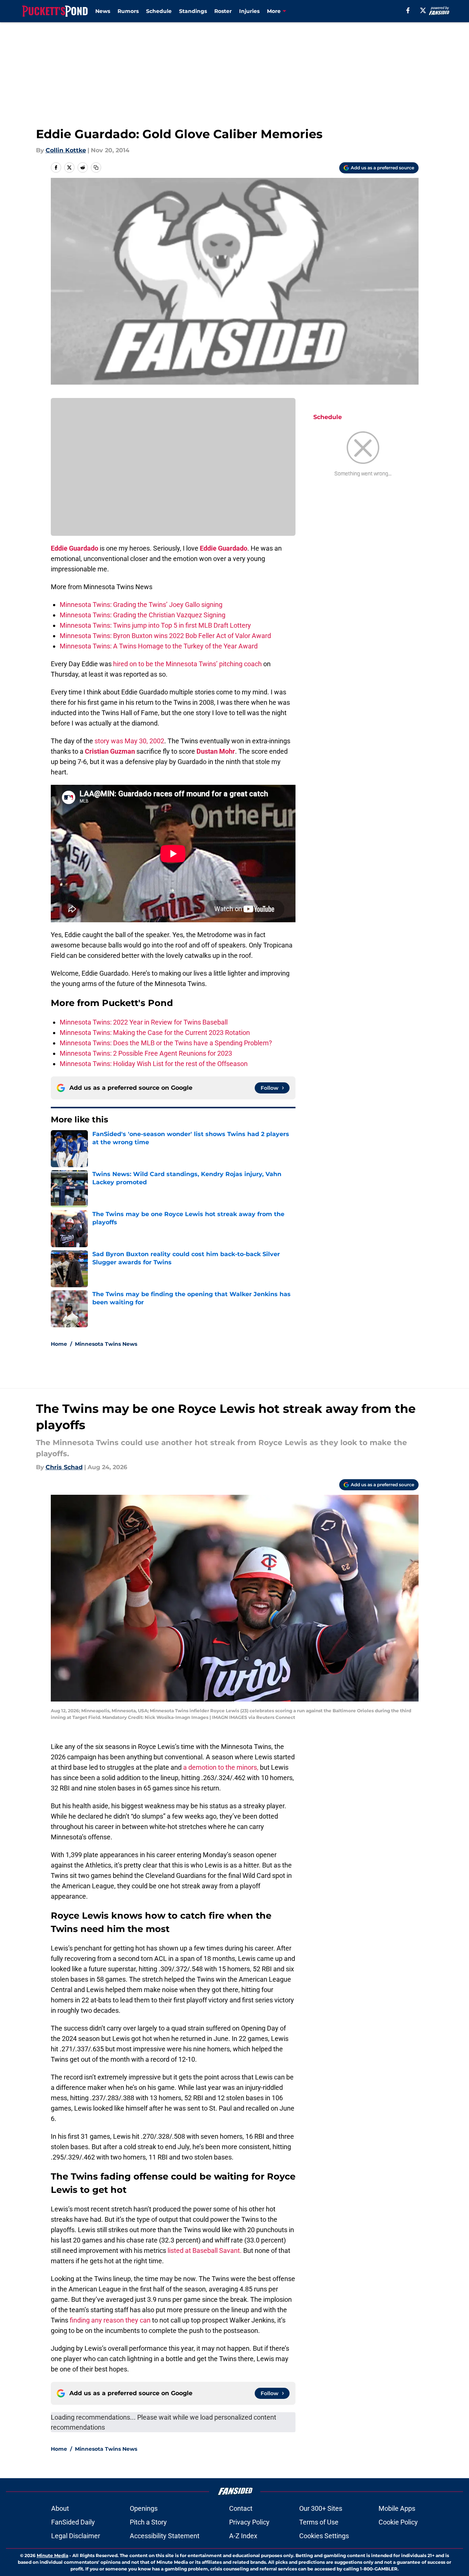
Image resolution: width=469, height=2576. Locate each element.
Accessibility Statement (165, 2536)
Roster (223, 11)
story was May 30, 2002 (129, 741)
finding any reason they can (110, 2320)
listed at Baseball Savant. (205, 2250)
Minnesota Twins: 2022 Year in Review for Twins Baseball (144, 1022)
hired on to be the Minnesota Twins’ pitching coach (187, 664)
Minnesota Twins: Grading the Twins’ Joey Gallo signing (141, 605)
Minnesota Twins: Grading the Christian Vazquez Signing (143, 615)
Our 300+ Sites (321, 2508)
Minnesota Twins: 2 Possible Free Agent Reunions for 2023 (146, 1053)
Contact (241, 2508)
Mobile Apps (397, 2508)
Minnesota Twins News (106, 1344)
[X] (423, 10)
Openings (144, 2508)
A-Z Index (243, 2536)
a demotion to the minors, (221, 1767)
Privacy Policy (249, 2522)
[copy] (96, 167)
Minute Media (52, 2555)
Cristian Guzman (110, 751)
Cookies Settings (324, 2536)
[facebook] (408, 10)
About (60, 2508)
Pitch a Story (148, 2522)
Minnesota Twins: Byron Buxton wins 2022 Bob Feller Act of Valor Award (165, 636)
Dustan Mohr (216, 751)
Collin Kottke (66, 150)
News (103, 11)
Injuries (249, 11)
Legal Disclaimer (76, 2536)
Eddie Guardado (75, 548)
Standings (193, 11)
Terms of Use (319, 2522)
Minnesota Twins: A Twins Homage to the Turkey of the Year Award (159, 646)
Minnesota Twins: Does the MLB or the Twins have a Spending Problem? (166, 1043)
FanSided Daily (73, 2522)
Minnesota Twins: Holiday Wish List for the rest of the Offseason (154, 1064)
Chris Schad (64, 1467)
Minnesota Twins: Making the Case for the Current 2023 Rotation (155, 1033)
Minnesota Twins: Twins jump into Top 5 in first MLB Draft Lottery (155, 625)
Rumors (128, 11)
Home (59, 1344)
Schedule (159, 11)
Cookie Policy (398, 2522)
